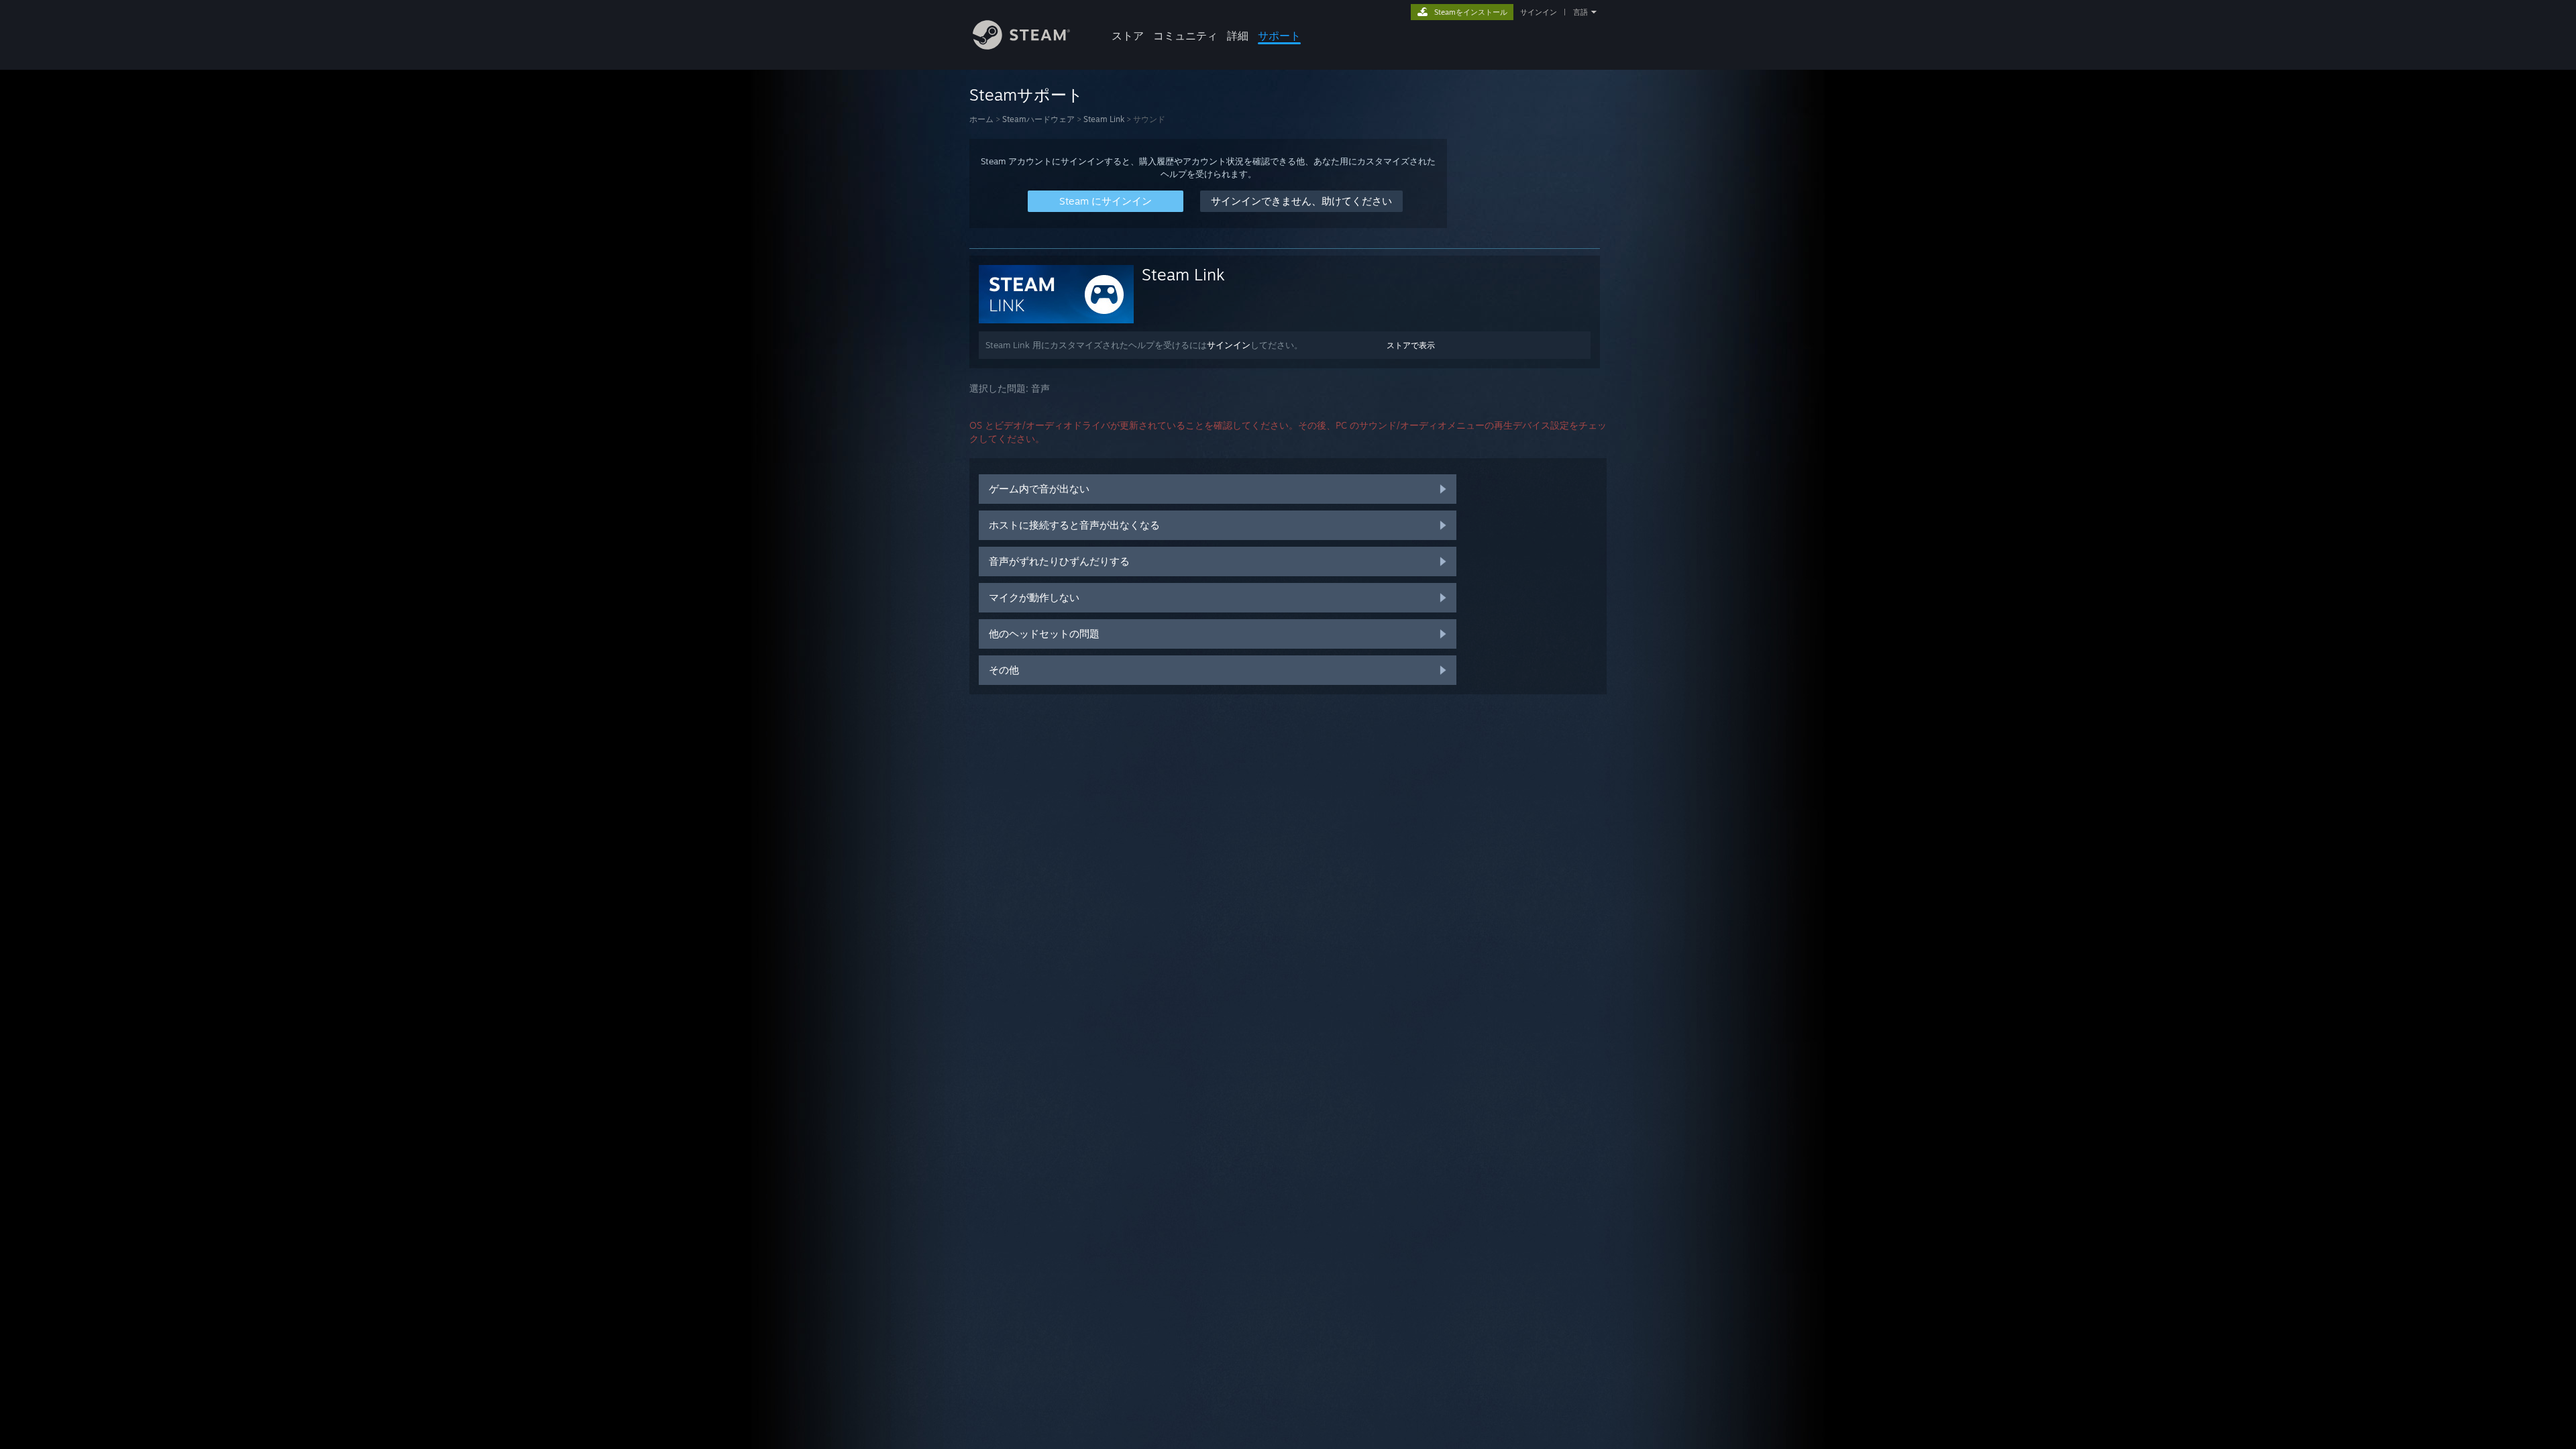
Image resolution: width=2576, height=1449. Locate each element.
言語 (1580, 12)
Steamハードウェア (1038, 119)
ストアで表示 (1411, 345)
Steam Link (1104, 119)
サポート (1279, 36)
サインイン (1539, 12)
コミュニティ (1185, 36)
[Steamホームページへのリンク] (1021, 46)
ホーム (981, 119)
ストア (1128, 36)
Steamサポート (1026, 95)
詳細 (1238, 36)
